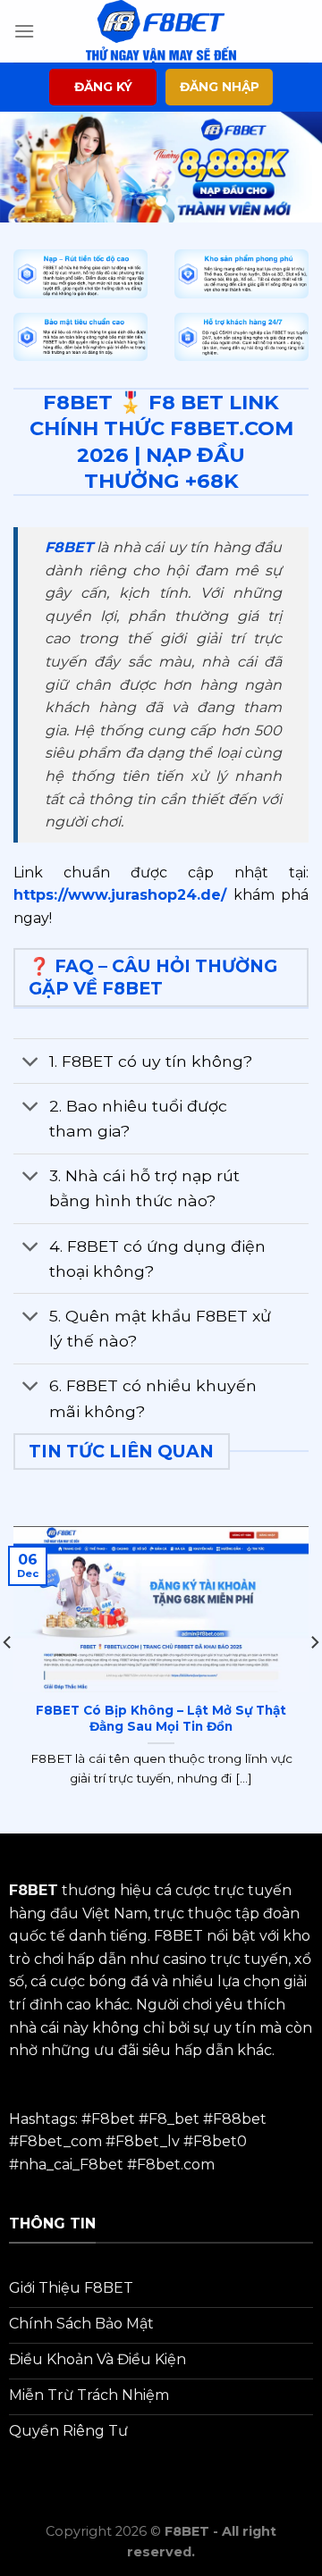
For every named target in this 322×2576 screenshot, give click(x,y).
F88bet (240, 2119)
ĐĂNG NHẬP (220, 87)
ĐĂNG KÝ (103, 87)
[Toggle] (31, 1063)
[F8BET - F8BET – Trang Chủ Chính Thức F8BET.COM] (161, 31)
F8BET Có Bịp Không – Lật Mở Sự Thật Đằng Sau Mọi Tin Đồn (161, 1718)
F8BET (69, 547)
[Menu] (24, 31)
